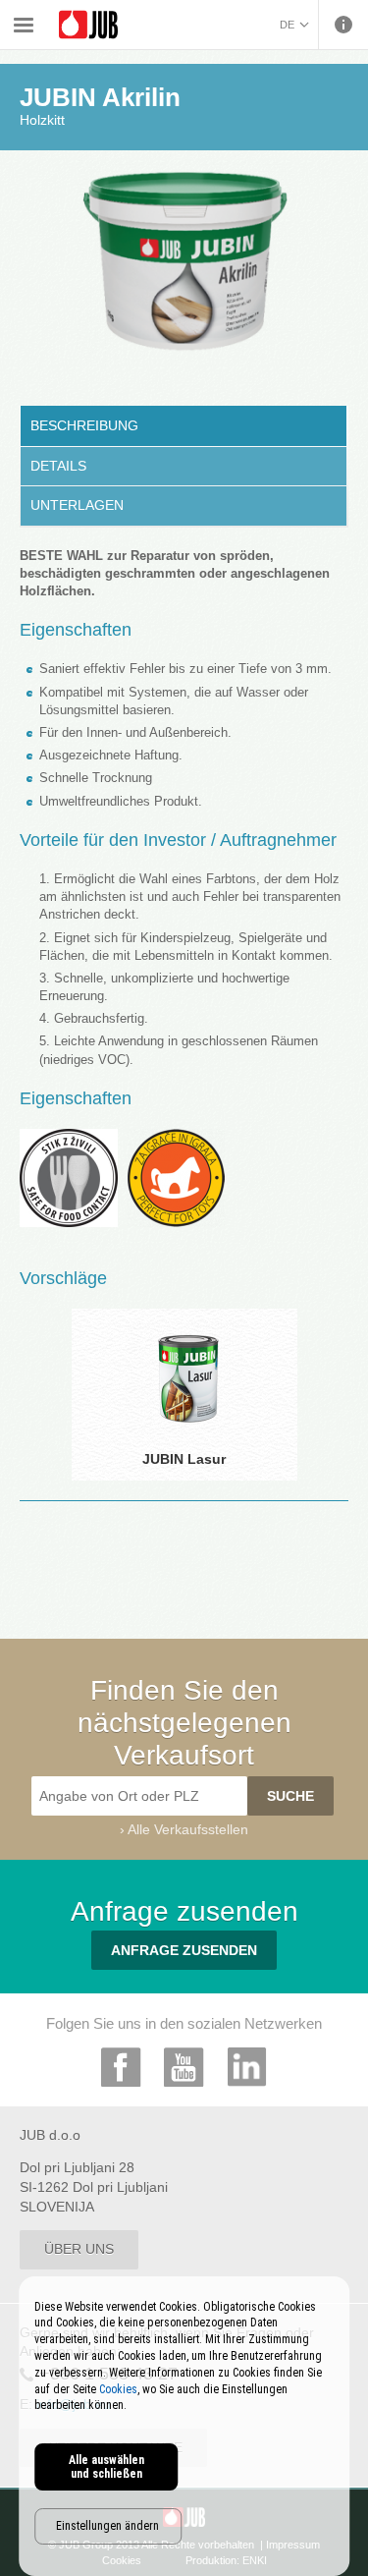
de (287, 25)
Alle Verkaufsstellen (188, 1829)
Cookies (118, 2389)
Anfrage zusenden (184, 1950)
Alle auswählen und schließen (106, 2467)
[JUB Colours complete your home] (88, 25)
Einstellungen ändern (107, 2526)
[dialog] (184, 2426)
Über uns (79, 2249)
